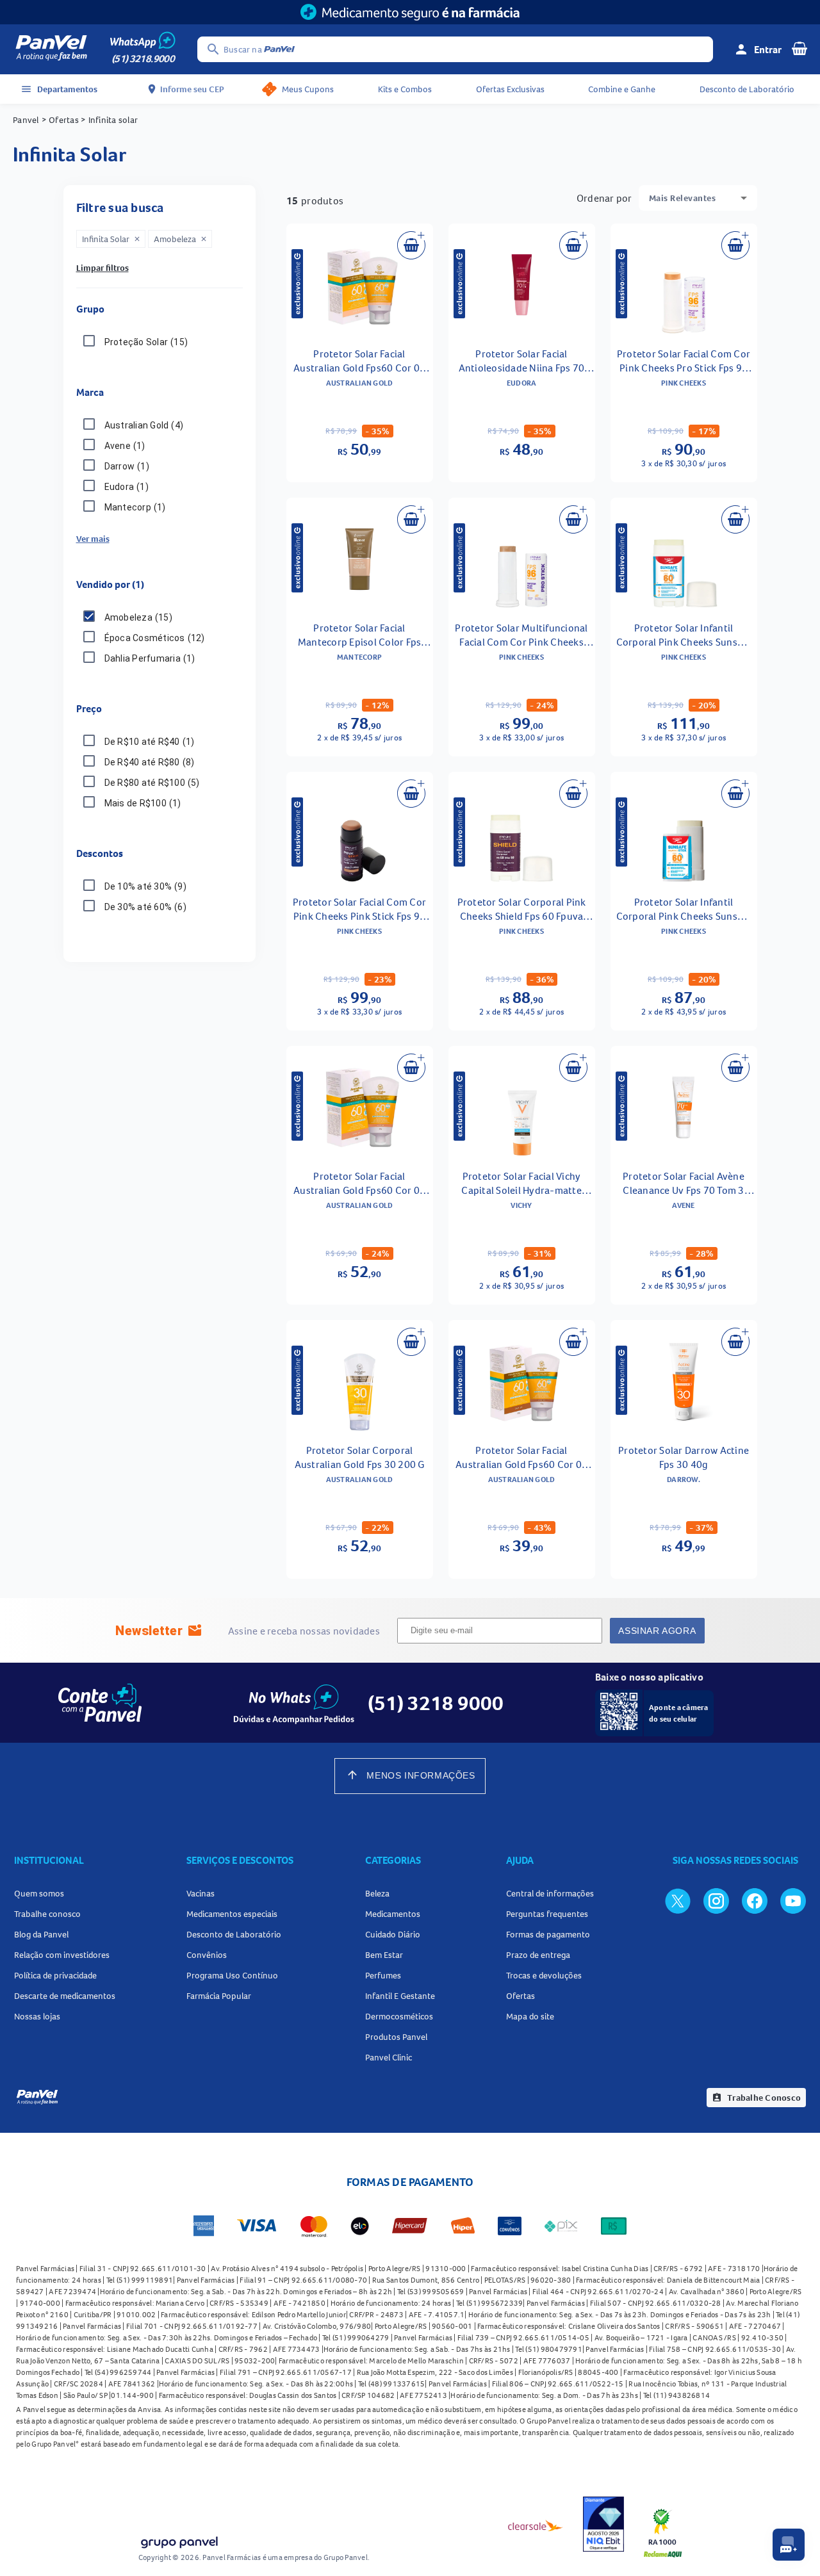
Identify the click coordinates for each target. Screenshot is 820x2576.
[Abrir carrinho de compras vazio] (799, 48)
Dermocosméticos (399, 2016)
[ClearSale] (536, 2525)
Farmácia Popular (219, 1996)
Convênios (207, 1955)
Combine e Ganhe (622, 89)
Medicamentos (393, 1914)
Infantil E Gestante (400, 1996)
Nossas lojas (37, 2016)
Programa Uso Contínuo (232, 1975)
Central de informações (550, 1893)
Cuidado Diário (393, 1934)
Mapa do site (530, 2016)
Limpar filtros (102, 268)
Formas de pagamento (548, 1934)
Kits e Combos (405, 89)
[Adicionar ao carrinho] (411, 245)
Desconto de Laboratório (747, 89)
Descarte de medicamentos (65, 1996)
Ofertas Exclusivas (510, 89)
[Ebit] (603, 2526)
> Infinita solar (108, 120)
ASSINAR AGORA (657, 1631)
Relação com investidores (62, 1955)
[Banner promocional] (410, 12)
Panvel (26, 120)
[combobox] (698, 198)
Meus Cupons (308, 89)
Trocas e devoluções (544, 1975)
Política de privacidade (55, 1975)
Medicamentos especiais (232, 1914)
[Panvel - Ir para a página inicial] (51, 49)
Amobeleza (181, 239)
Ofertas (521, 1996)
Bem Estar (384, 1955)
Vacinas (201, 1893)
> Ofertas (60, 120)
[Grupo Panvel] (179, 2544)
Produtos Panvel (396, 2037)
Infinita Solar (111, 239)
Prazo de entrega (538, 1955)
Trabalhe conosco (47, 1914)
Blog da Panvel (41, 1934)
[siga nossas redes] (678, 1900)
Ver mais (93, 539)
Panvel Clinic (389, 2057)
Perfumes (383, 1975)
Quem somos (39, 1893)
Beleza (377, 1893)
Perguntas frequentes (547, 1914)
